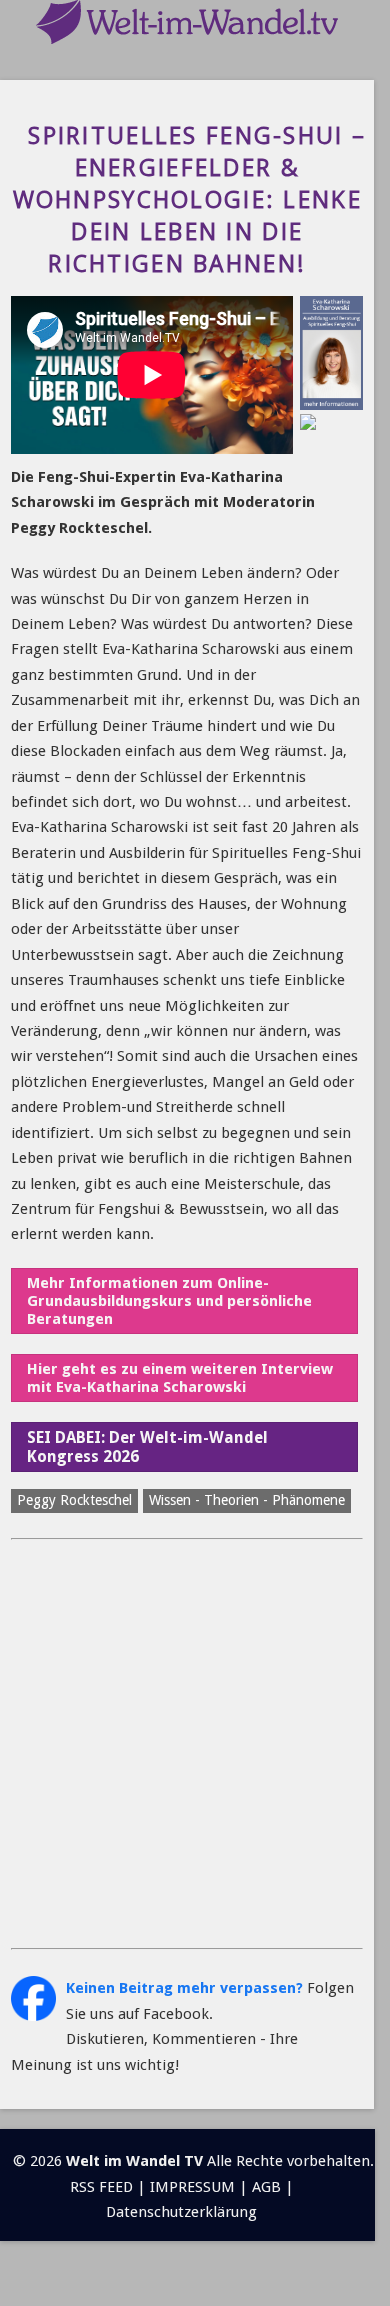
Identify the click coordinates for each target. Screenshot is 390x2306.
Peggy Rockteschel (74, 1500)
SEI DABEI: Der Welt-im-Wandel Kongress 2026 (147, 1447)
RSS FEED (101, 2187)
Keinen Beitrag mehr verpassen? (184, 1988)
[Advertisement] (195, 1744)
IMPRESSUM (192, 2187)
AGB (266, 2187)
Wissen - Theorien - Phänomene (247, 1500)
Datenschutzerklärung (181, 2212)
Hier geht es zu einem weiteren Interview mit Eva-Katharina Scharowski (180, 1378)
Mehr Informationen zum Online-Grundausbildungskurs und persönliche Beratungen (169, 1301)
